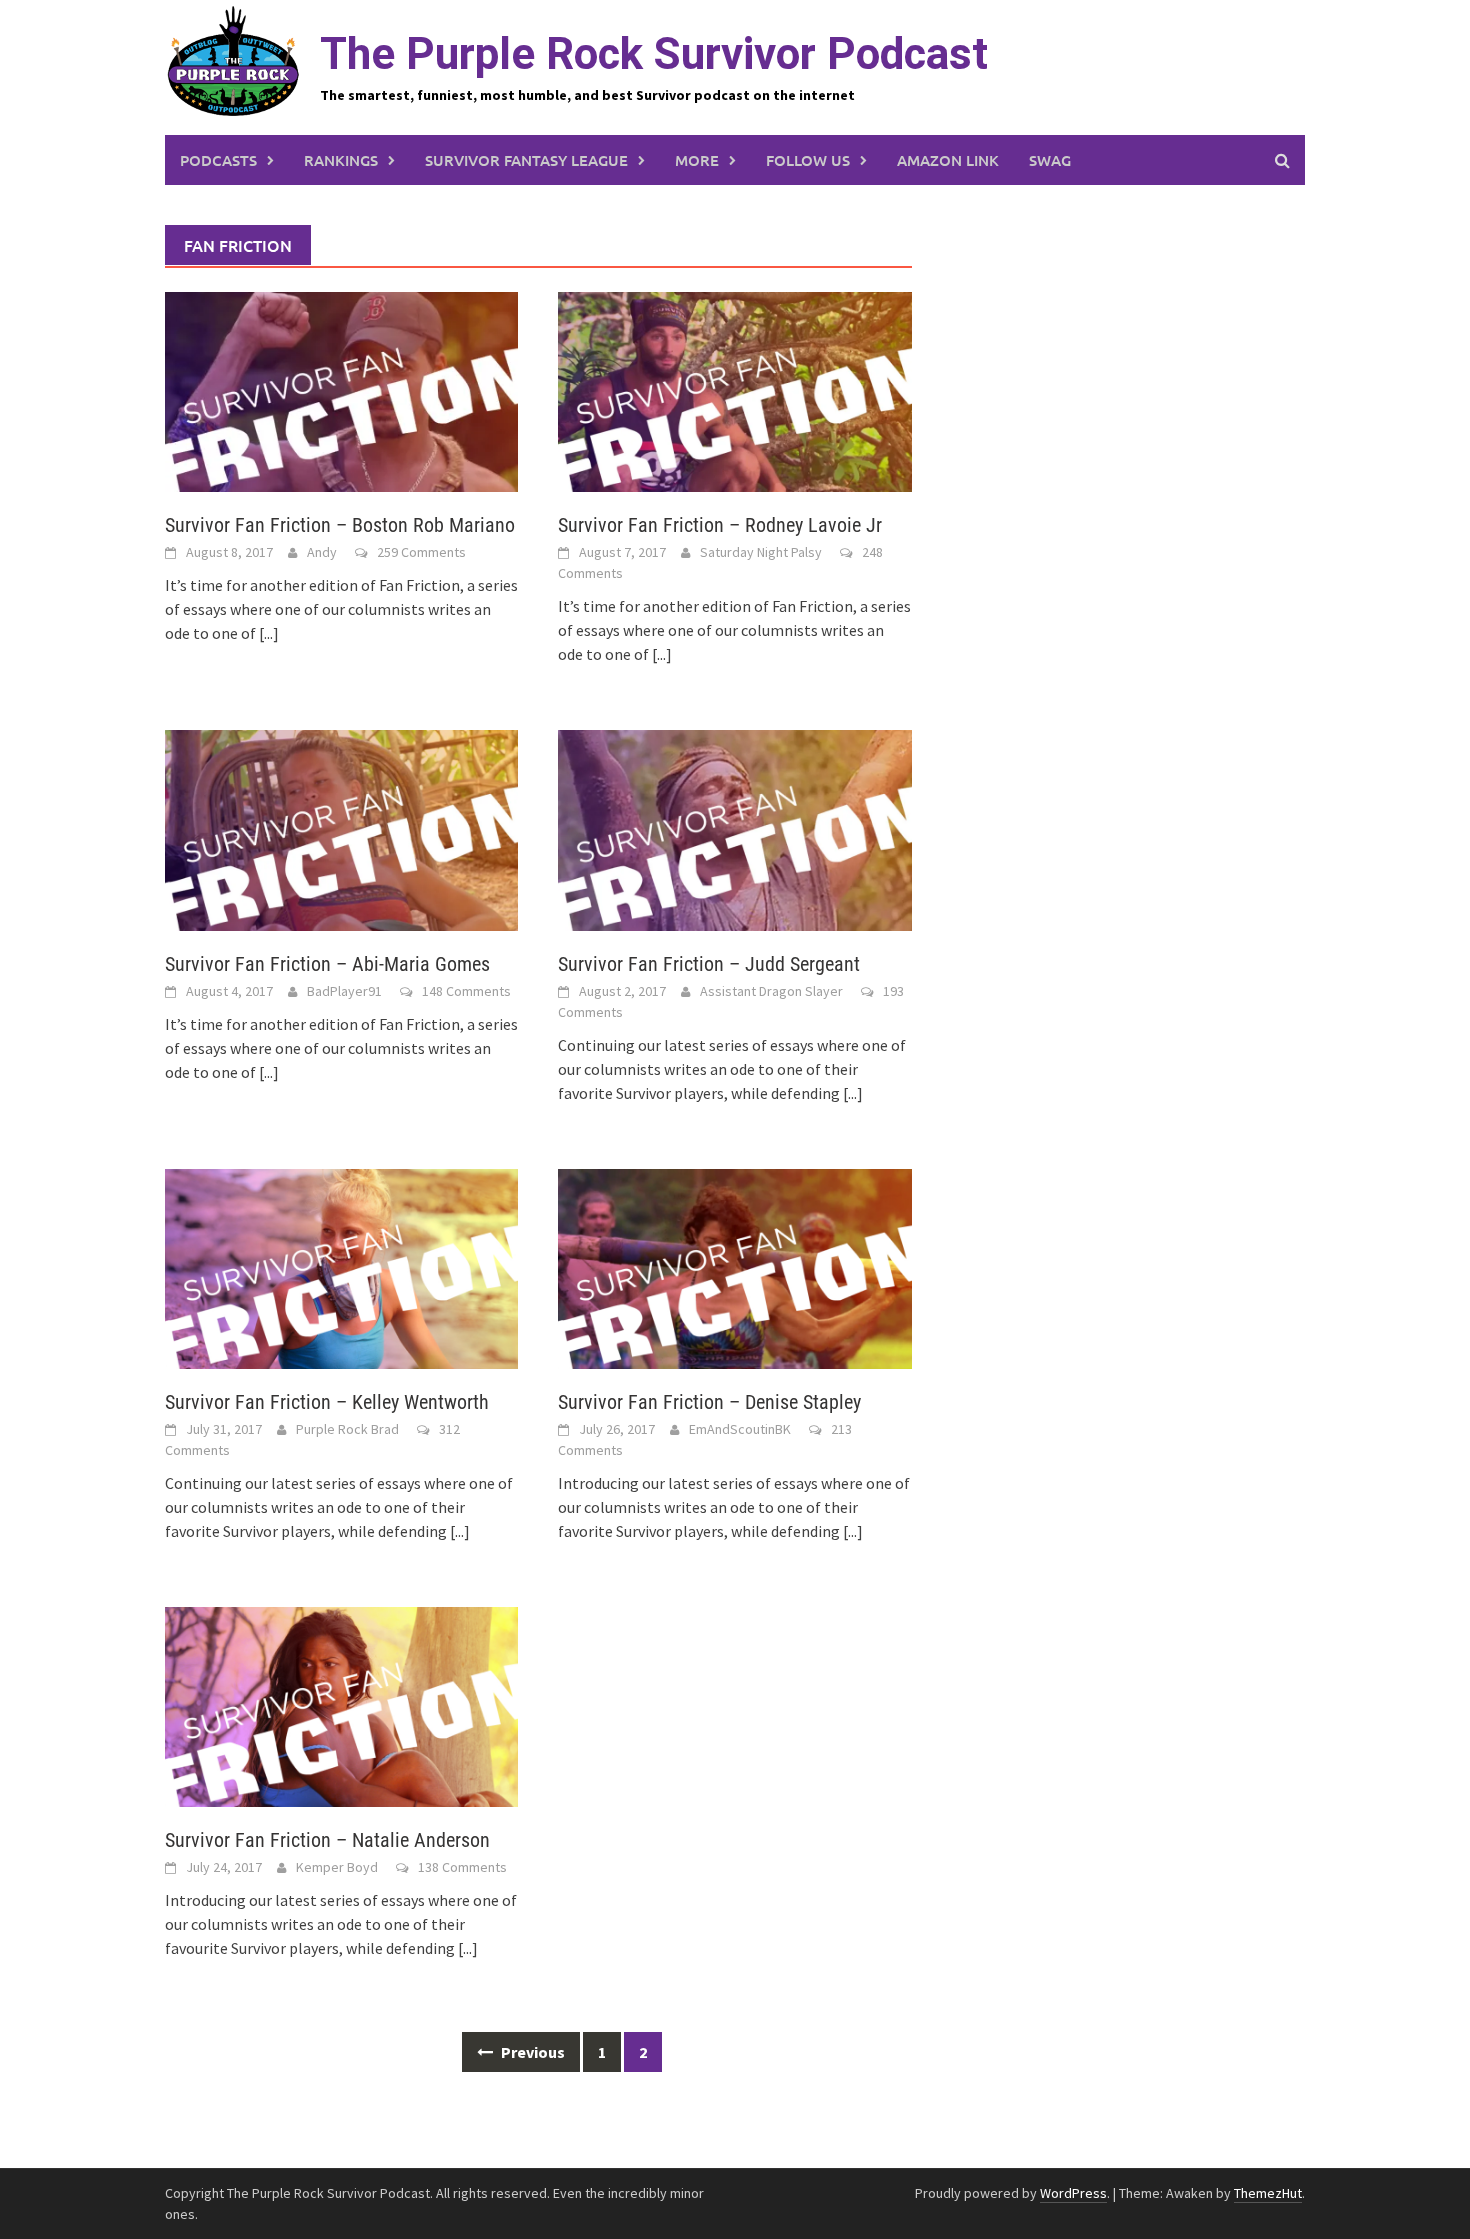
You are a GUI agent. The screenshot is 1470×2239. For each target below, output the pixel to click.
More (697, 160)
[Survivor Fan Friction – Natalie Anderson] (341, 1705)
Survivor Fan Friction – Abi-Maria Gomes (327, 964)
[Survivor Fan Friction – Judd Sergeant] (734, 828)
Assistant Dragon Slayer (771, 991)
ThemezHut (1268, 2193)
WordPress (1073, 2193)
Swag (1050, 160)
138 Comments (462, 1867)
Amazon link (948, 160)
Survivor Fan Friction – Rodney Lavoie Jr (720, 525)
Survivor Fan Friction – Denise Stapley (709, 1402)
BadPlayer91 (344, 991)
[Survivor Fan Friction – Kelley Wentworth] (341, 1267)
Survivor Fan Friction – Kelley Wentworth (327, 1402)
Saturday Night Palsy (761, 552)
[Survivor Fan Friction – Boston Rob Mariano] (341, 390)
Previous (531, 2052)
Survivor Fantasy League (526, 160)
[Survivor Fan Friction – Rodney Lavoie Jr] (734, 390)
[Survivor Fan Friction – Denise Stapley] (734, 1267)
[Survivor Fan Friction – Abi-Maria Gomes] (341, 828)
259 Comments (421, 552)
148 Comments (466, 991)
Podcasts (218, 160)
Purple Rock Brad (347, 1429)
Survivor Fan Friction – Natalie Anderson (327, 1840)
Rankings (341, 160)
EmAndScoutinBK (740, 1429)
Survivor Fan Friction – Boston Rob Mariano (340, 525)
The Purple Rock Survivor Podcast (654, 54)
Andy (322, 552)
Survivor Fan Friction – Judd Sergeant (709, 964)
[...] (269, 633)
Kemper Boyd (337, 1867)
